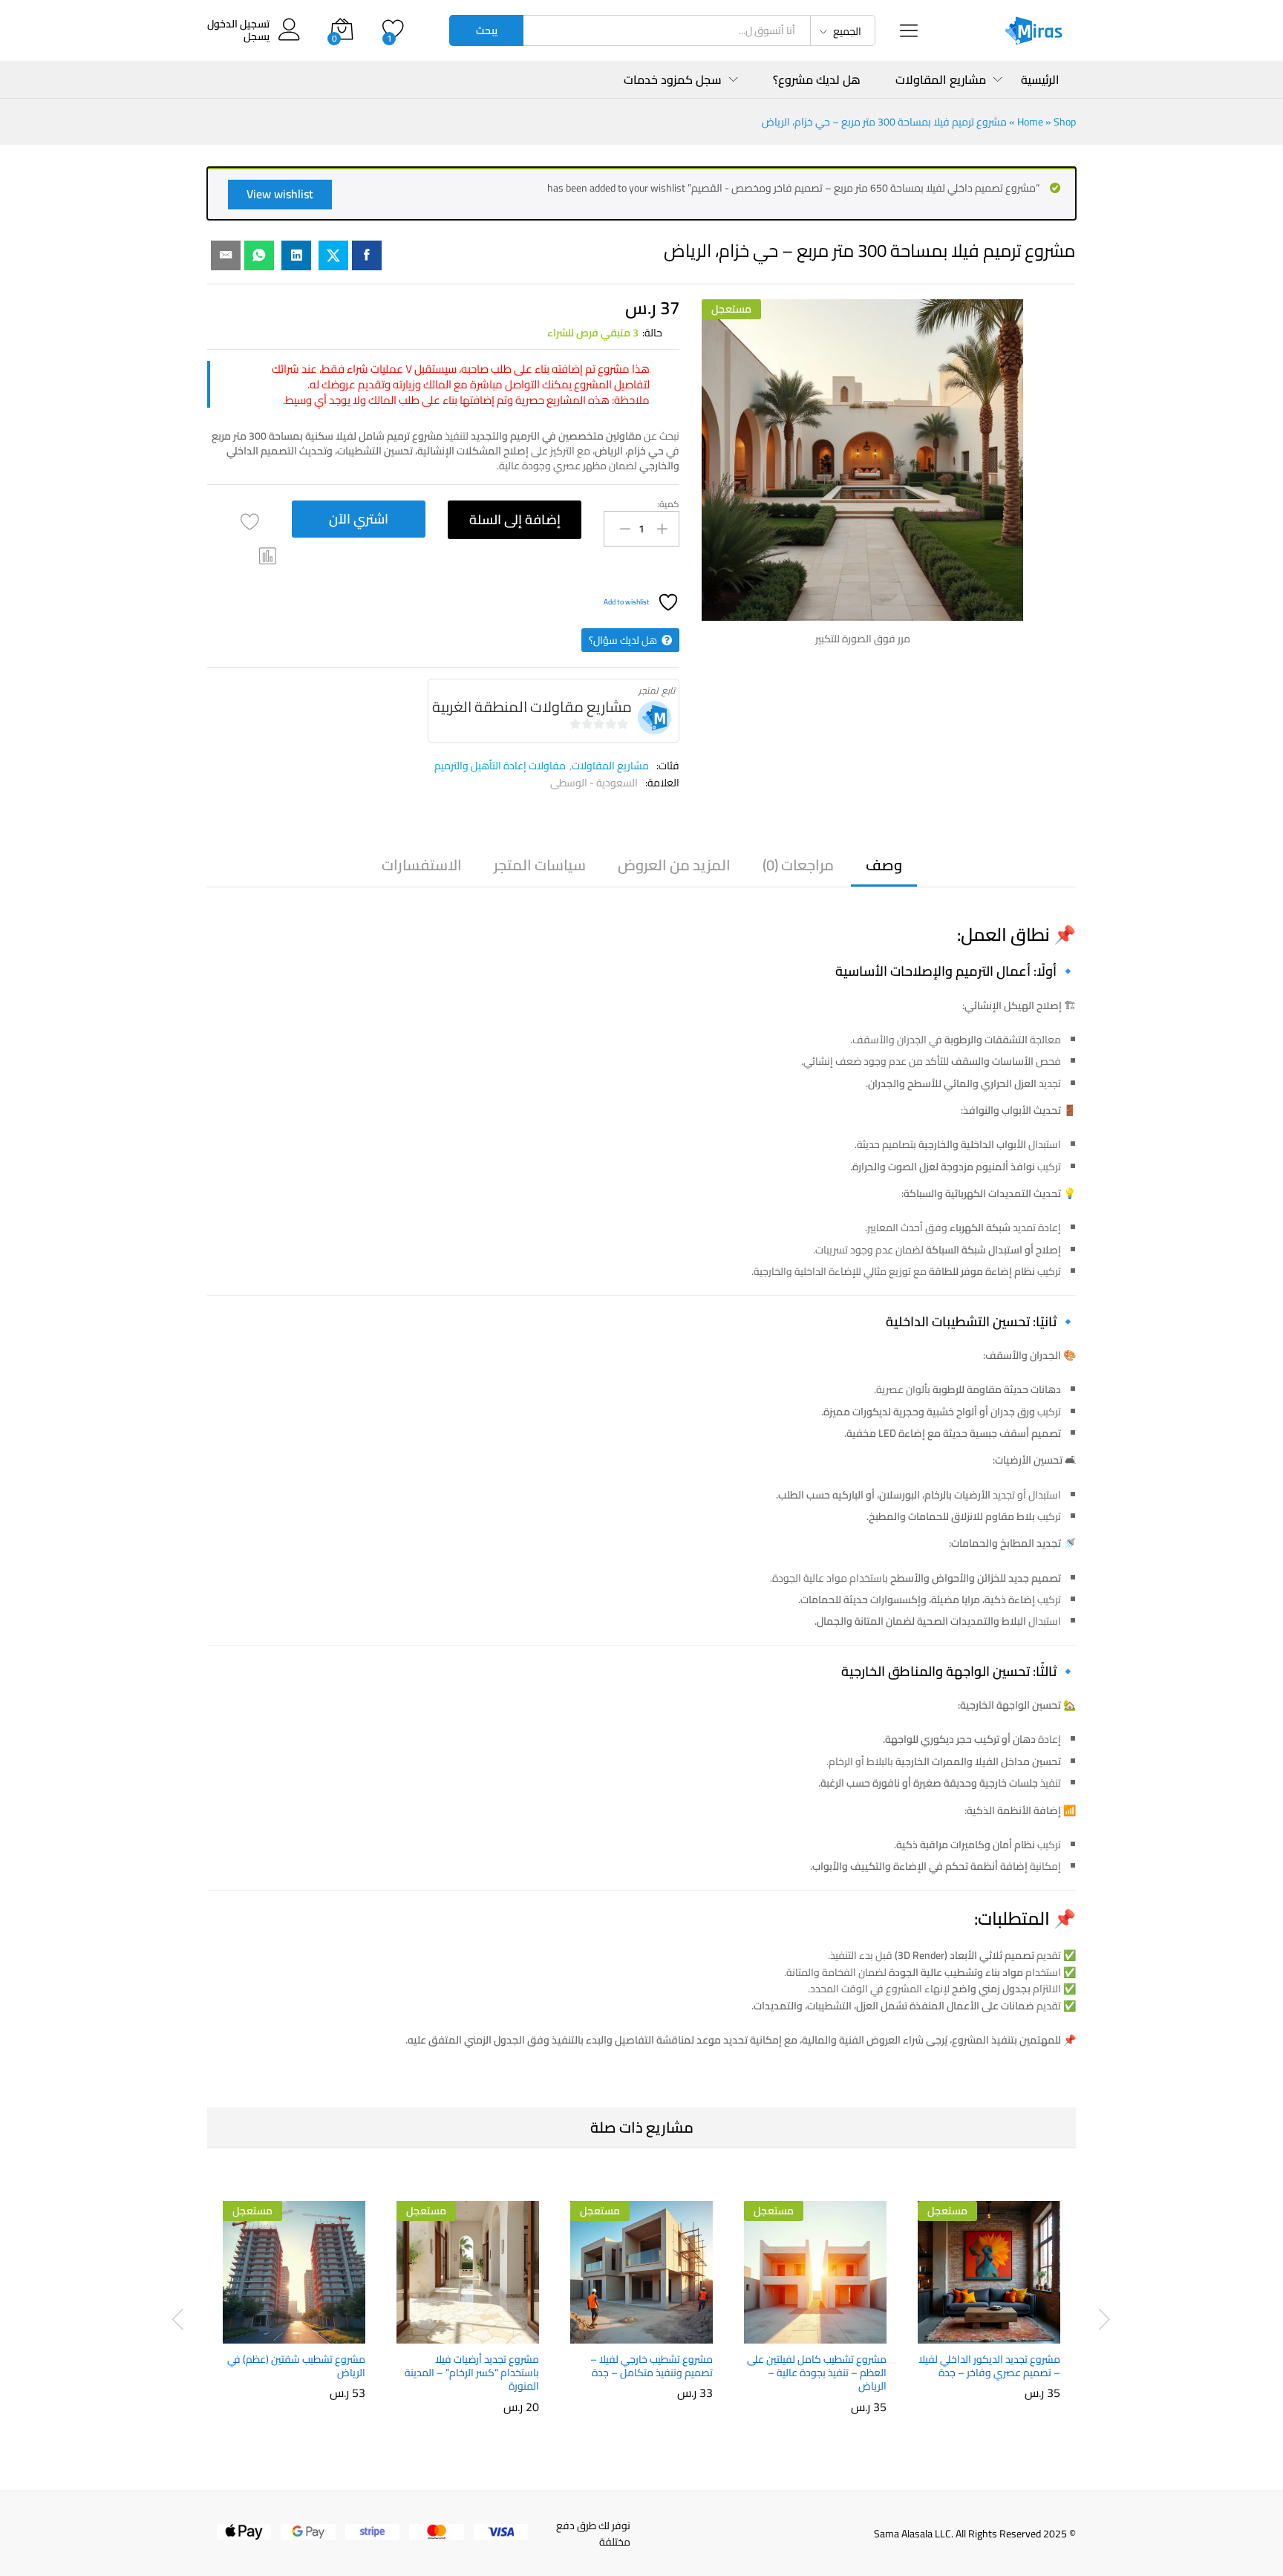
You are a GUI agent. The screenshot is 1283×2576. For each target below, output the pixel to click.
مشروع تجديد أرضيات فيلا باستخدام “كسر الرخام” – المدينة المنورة (472, 2373)
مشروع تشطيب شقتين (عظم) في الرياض (296, 2366)
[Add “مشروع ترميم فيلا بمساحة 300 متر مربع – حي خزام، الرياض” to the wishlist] (250, 522)
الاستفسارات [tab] (422, 865)
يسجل (257, 37)
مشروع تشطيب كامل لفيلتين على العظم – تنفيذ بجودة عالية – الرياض (817, 2373)
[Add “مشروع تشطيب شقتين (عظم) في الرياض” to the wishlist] (281, 2327)
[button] (268, 556)
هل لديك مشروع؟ (817, 79)
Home (1030, 122)
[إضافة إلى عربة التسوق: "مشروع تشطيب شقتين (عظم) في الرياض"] (345, 2327)
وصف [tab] (884, 865)
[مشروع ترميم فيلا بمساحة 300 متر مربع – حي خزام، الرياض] (367, 255)
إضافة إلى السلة (515, 519)
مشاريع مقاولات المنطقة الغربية (532, 707)
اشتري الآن (359, 519)
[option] (989, 2303)
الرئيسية (1040, 79)
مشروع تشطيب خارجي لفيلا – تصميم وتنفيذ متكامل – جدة (652, 2366)
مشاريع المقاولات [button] (941, 79)
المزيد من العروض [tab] (674, 865)
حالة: (652, 333)
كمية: (668, 504)
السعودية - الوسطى (594, 783)
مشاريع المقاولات (610, 766)
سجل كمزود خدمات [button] (673, 79)
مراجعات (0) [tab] (798, 865)
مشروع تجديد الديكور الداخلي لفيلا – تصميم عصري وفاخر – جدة (989, 2366)
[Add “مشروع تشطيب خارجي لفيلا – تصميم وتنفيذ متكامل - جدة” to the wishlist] (628, 2327)
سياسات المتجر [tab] (540, 865)
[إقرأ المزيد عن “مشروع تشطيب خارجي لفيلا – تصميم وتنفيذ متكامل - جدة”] (692, 2327)
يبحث (487, 30)
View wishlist (280, 194)
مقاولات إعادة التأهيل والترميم (500, 766)
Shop (1065, 122)
